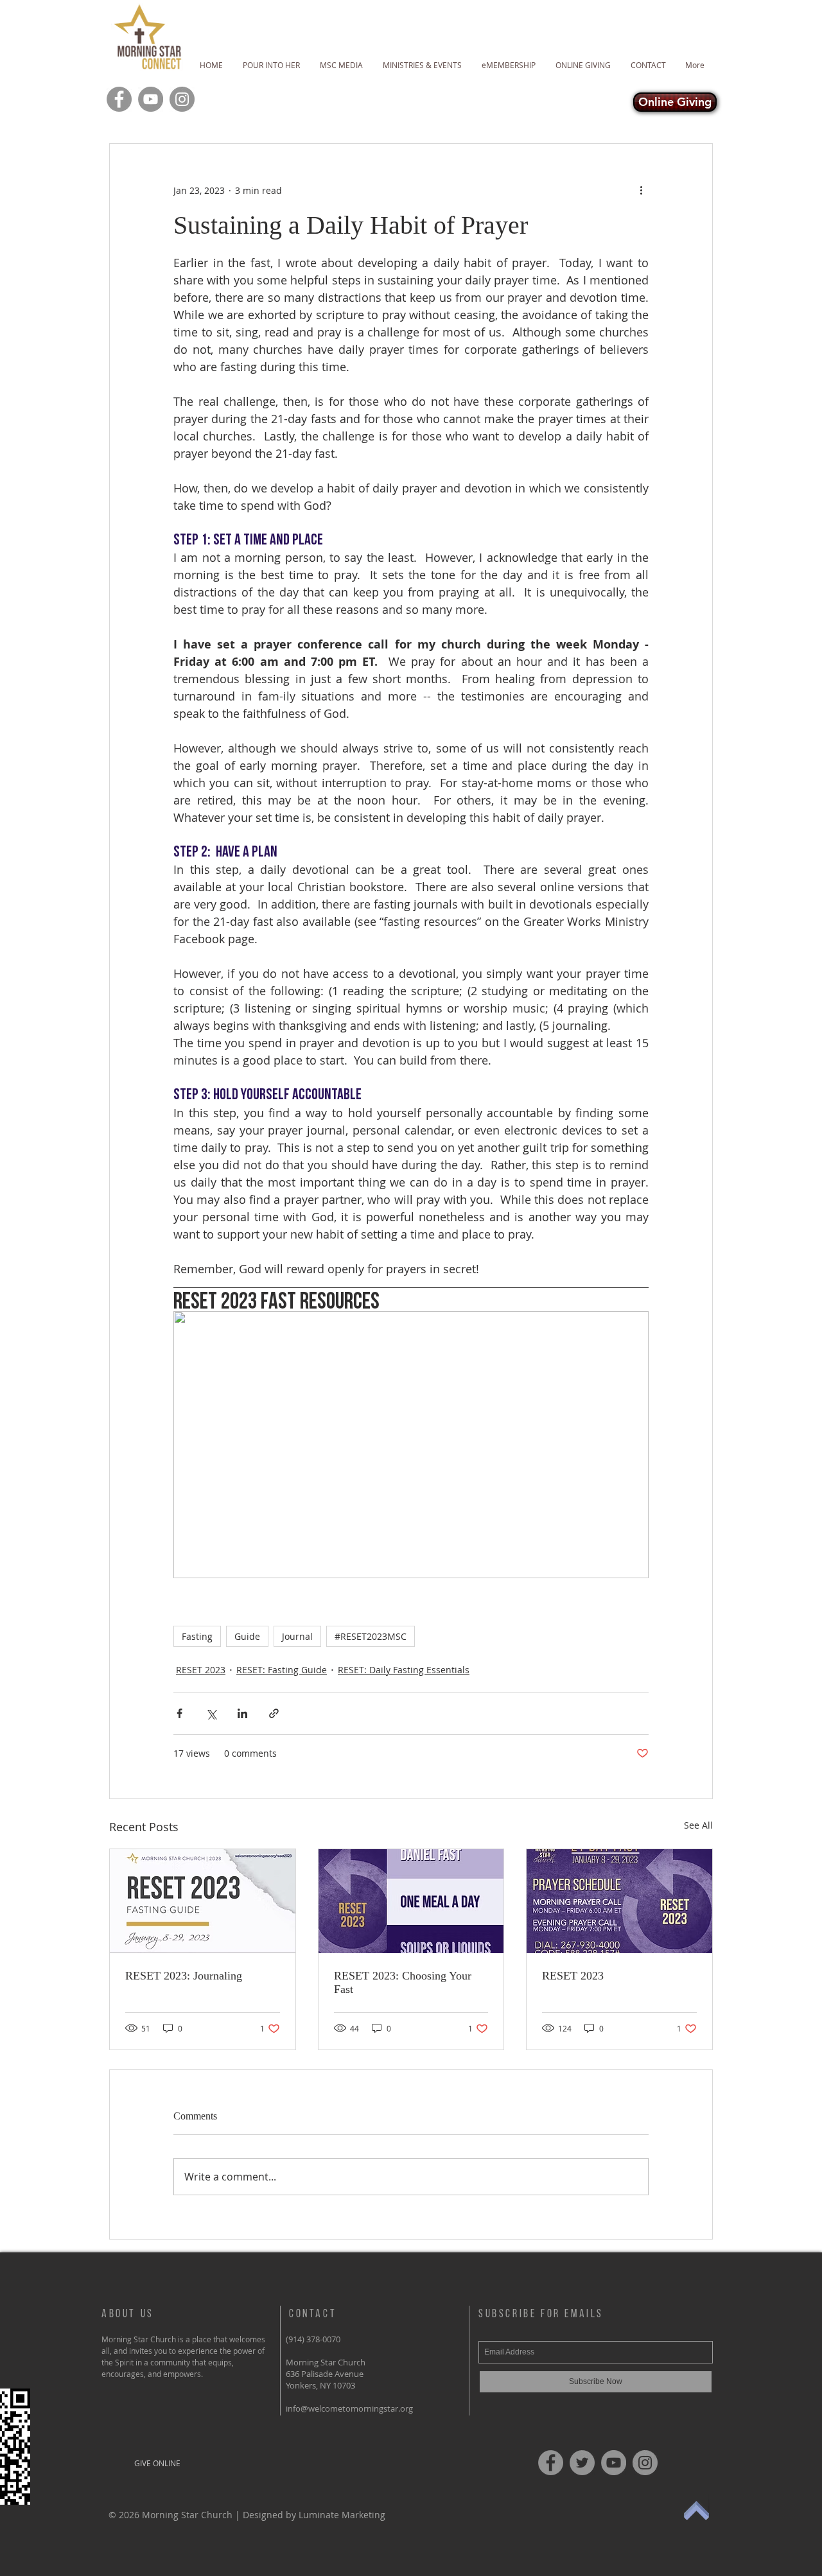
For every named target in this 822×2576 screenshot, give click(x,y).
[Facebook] (119, 99)
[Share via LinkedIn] (242, 1713)
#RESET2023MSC (371, 1636)
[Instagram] (182, 99)
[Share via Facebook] (179, 1713)
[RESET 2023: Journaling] (203, 1901)
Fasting (197, 1636)
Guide (247, 1636)
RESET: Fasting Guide (282, 1670)
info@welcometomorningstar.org (349, 2408)
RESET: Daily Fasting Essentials (404, 1670)
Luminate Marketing (342, 2515)
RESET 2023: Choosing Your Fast (403, 1982)
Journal (297, 1636)
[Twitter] (582, 2463)
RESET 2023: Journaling (184, 1976)
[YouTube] (151, 99)
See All (698, 1825)
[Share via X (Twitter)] (211, 1713)
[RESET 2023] (619, 1901)
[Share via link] (274, 1713)
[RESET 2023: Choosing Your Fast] (411, 1901)
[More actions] (641, 190)
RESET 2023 (201, 1670)
